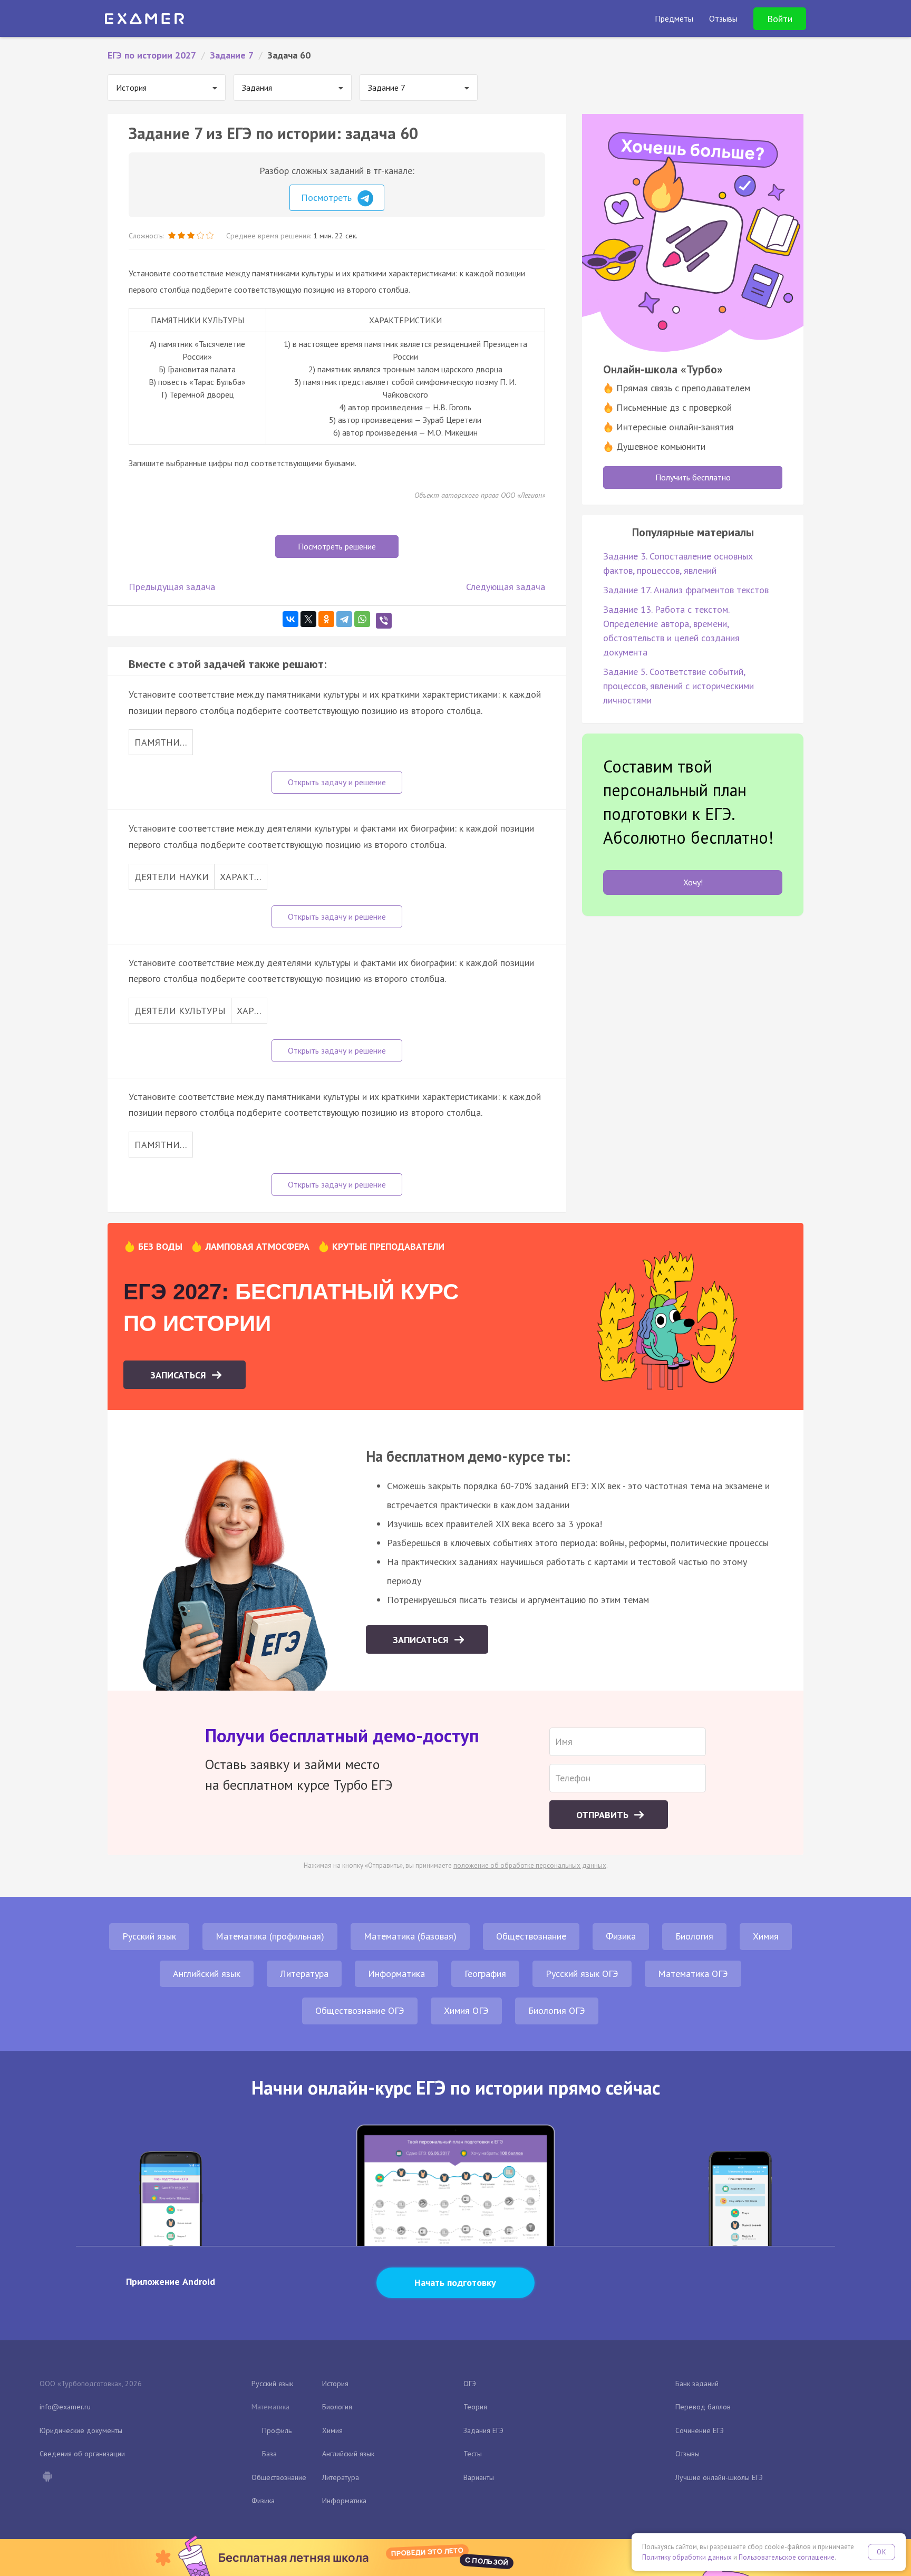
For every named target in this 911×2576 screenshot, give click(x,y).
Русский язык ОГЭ (582, 1974)
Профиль (277, 2430)
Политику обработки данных (687, 2557)
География (485, 1974)
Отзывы (687, 2454)
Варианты (479, 2477)
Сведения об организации (82, 2454)
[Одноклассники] (326, 619)
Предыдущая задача (172, 587)
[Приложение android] (47, 2477)
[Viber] (384, 621)
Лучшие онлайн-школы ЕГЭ (719, 2477)
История (335, 2384)
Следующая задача (506, 587)
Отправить (604, 1815)
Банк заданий (697, 2384)
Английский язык (207, 1974)
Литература (304, 1974)
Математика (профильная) (270, 1936)
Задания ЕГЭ (483, 2430)
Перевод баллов (703, 2407)
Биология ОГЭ (557, 2010)
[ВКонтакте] (290, 619)
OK (881, 2552)
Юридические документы (81, 2430)
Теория (475, 2407)
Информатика (396, 1974)
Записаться (180, 1375)
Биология (694, 1936)
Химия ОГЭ (466, 2010)
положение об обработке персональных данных (530, 1865)
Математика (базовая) (410, 1936)
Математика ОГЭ (693, 1974)
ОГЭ (470, 2384)
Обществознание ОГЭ (360, 2010)
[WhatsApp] (362, 619)
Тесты (473, 2454)
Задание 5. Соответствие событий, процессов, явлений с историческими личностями (679, 686)
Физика (621, 1936)
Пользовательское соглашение (787, 2557)
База (269, 2454)
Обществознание (531, 1936)
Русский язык (149, 1936)
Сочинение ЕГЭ (700, 2430)
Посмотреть (328, 197)
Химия (766, 1936)
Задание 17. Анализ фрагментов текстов (686, 590)
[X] (308, 619)
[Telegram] (344, 619)
